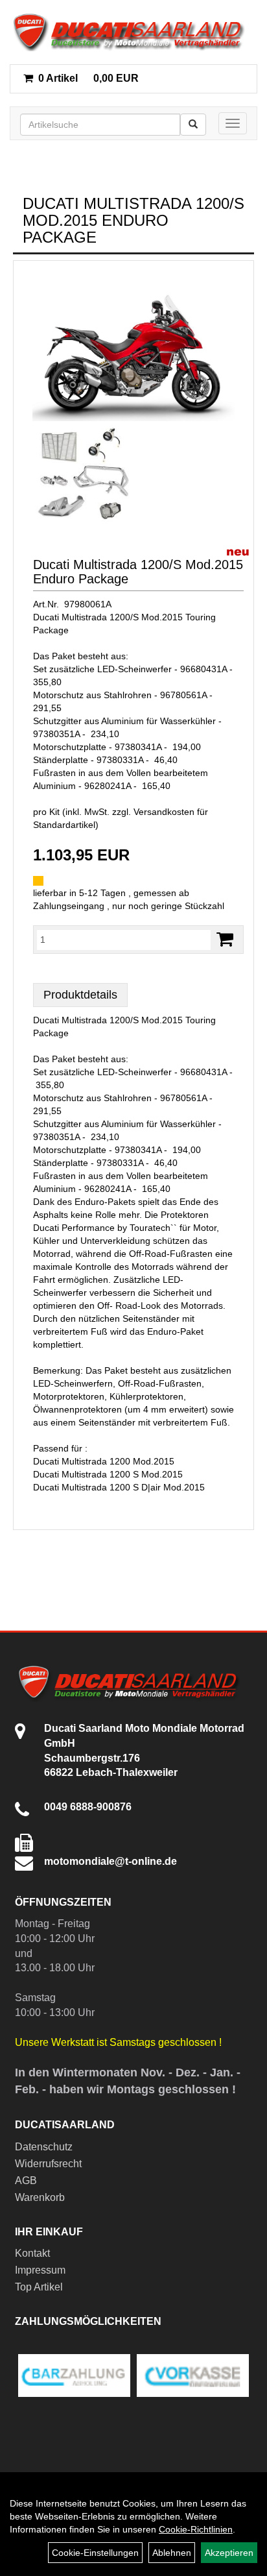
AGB (26, 2181)
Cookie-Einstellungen (95, 2553)
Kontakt (32, 2253)
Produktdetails (80, 995)
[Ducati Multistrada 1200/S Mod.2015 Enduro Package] (133, 346)
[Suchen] (193, 125)
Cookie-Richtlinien (196, 2529)
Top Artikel (39, 2287)
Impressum (40, 2270)
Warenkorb (40, 2197)
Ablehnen (172, 2553)
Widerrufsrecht (48, 2164)
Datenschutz (44, 2147)
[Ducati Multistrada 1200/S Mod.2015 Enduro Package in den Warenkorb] (225, 939)
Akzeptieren (229, 2553)
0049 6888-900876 (88, 1807)
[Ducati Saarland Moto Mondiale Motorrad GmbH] (133, 32)
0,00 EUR (88, 78)
